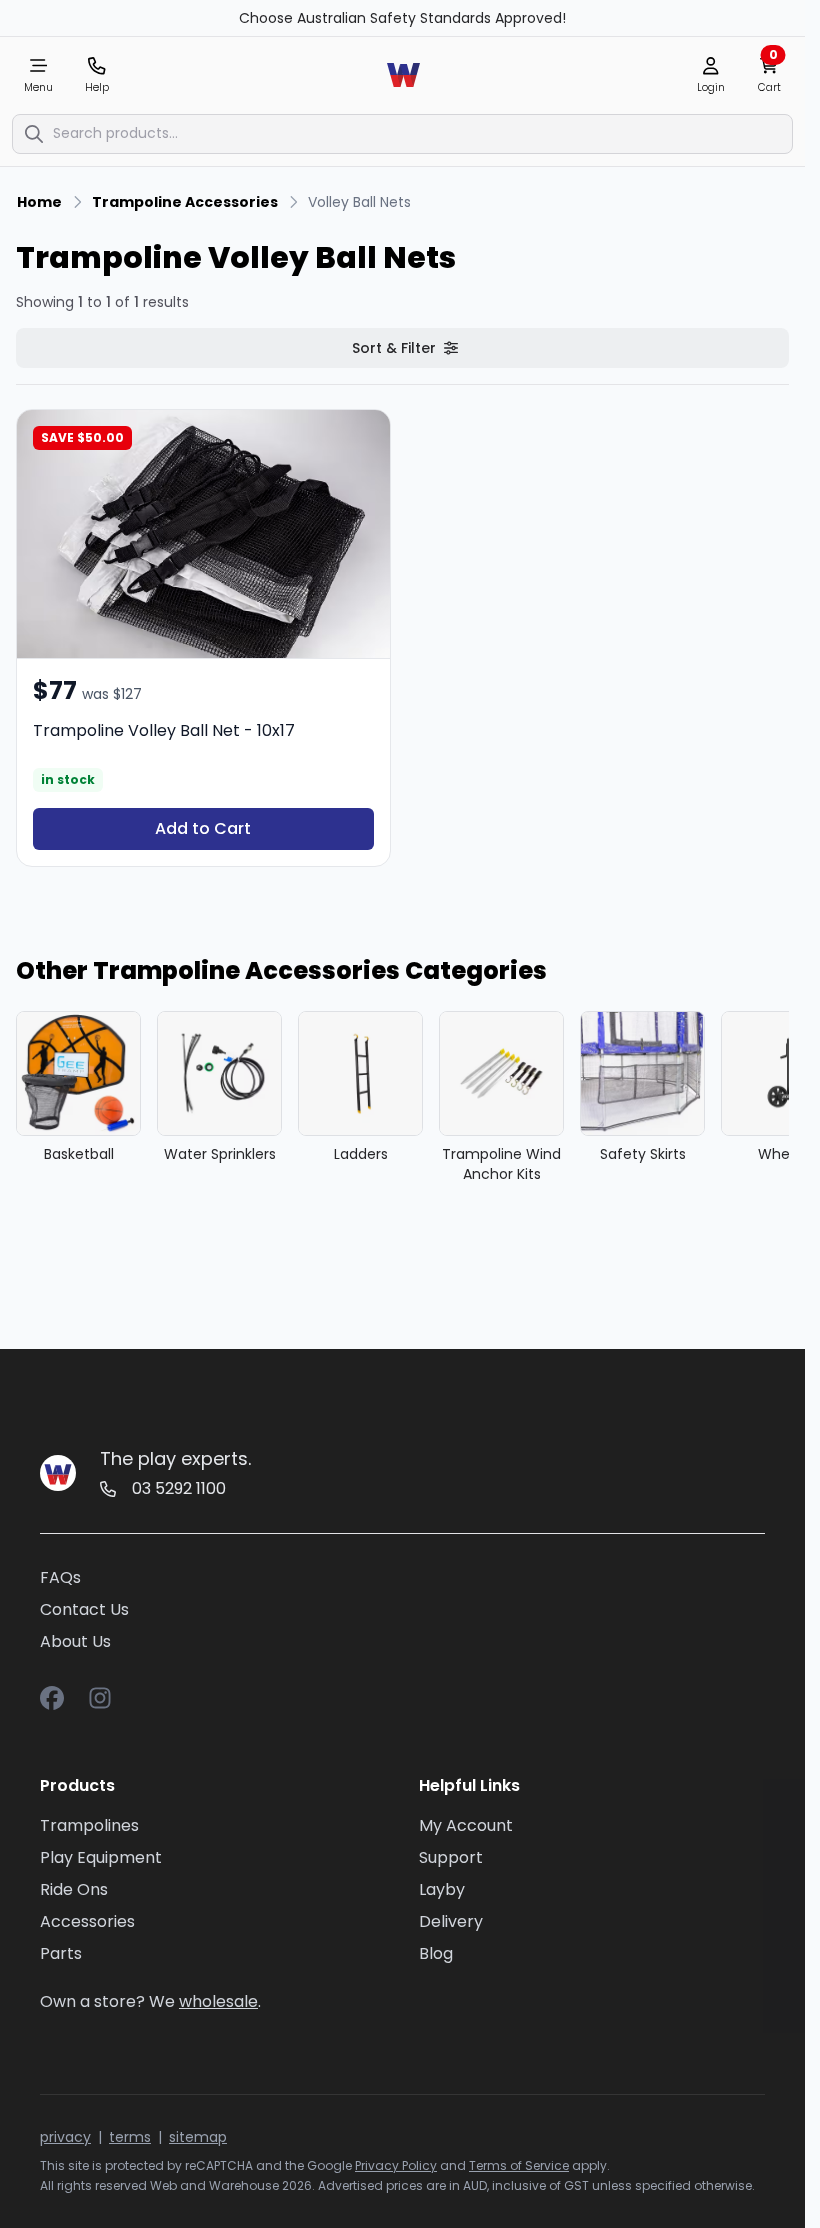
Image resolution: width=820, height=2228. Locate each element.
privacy (65, 2137)
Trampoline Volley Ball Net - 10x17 (164, 730)
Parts (61, 1953)
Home (39, 202)
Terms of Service (519, 2165)
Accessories (87, 1921)
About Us (75, 1641)
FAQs (60, 1577)
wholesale (218, 2001)
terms (130, 2137)
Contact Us (84, 1609)
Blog (436, 1953)
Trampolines (89, 1825)
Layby (442, 1889)
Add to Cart (203, 828)
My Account (466, 1825)
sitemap (198, 2137)
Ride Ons (74, 1889)
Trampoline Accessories (185, 202)
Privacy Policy (396, 2165)
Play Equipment (101, 1857)
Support (451, 1857)
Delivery (451, 1921)
